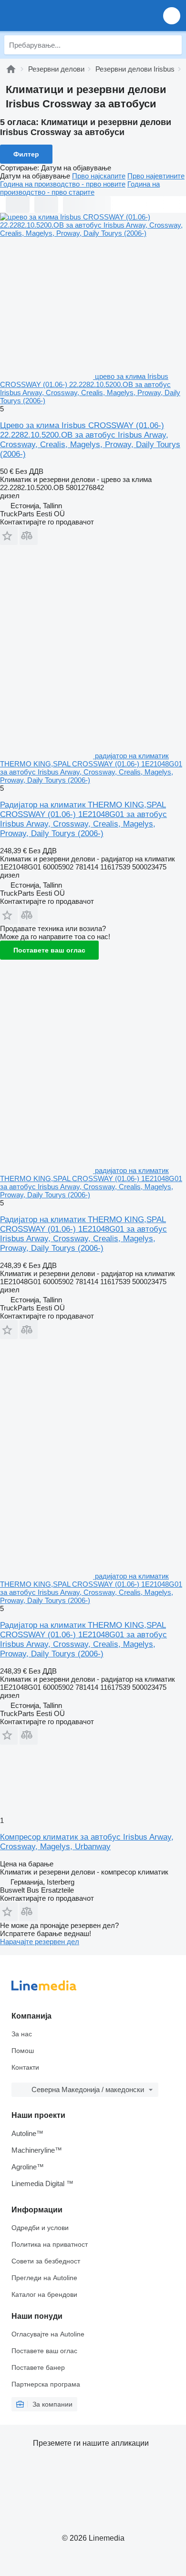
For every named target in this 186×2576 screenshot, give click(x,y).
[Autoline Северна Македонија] (62, 16)
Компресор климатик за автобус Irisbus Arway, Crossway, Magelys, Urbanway (87, 1842)
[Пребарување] (172, 45)
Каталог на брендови (44, 2294)
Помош (23, 2051)
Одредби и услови (40, 2228)
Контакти (25, 2067)
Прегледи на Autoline (44, 2278)
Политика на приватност (50, 2244)
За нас (22, 2034)
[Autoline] (11, 69)
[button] (172, 16)
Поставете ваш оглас (49, 950)
